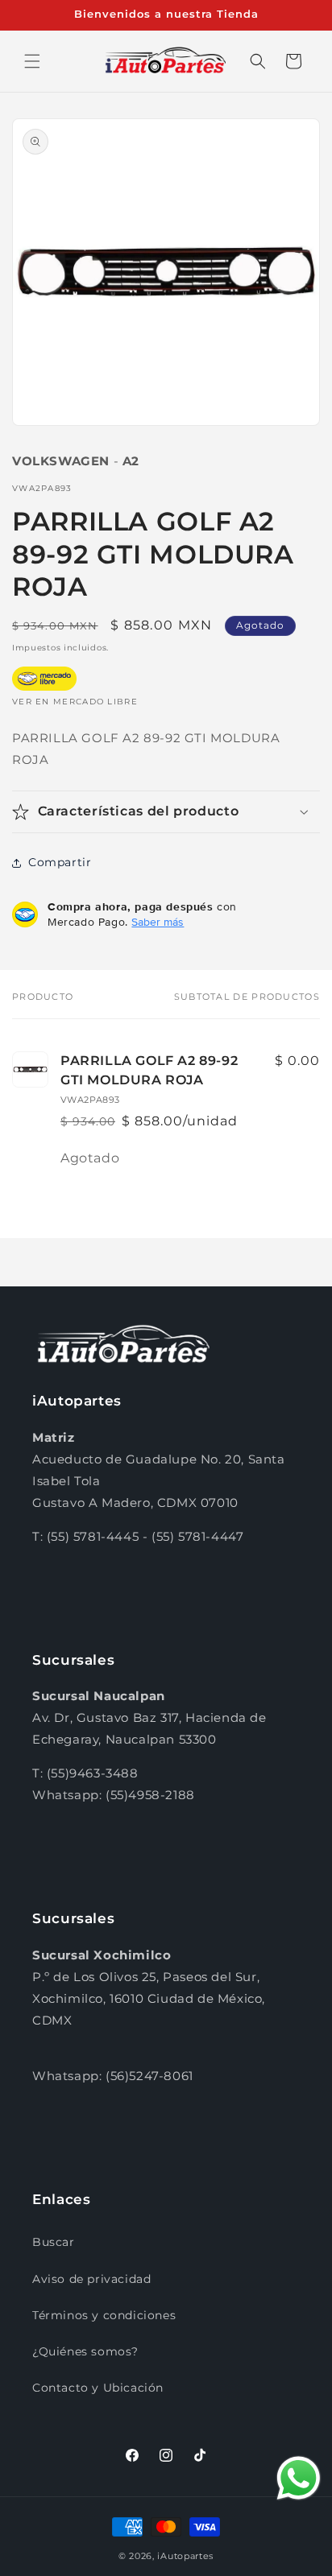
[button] (32, 61)
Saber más (158, 922)
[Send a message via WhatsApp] (299, 2478)
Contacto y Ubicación (98, 2388)
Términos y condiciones (104, 2315)
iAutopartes (185, 2556)
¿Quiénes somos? (85, 2351)
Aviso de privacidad (91, 2279)
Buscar (54, 2242)
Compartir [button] (60, 862)
